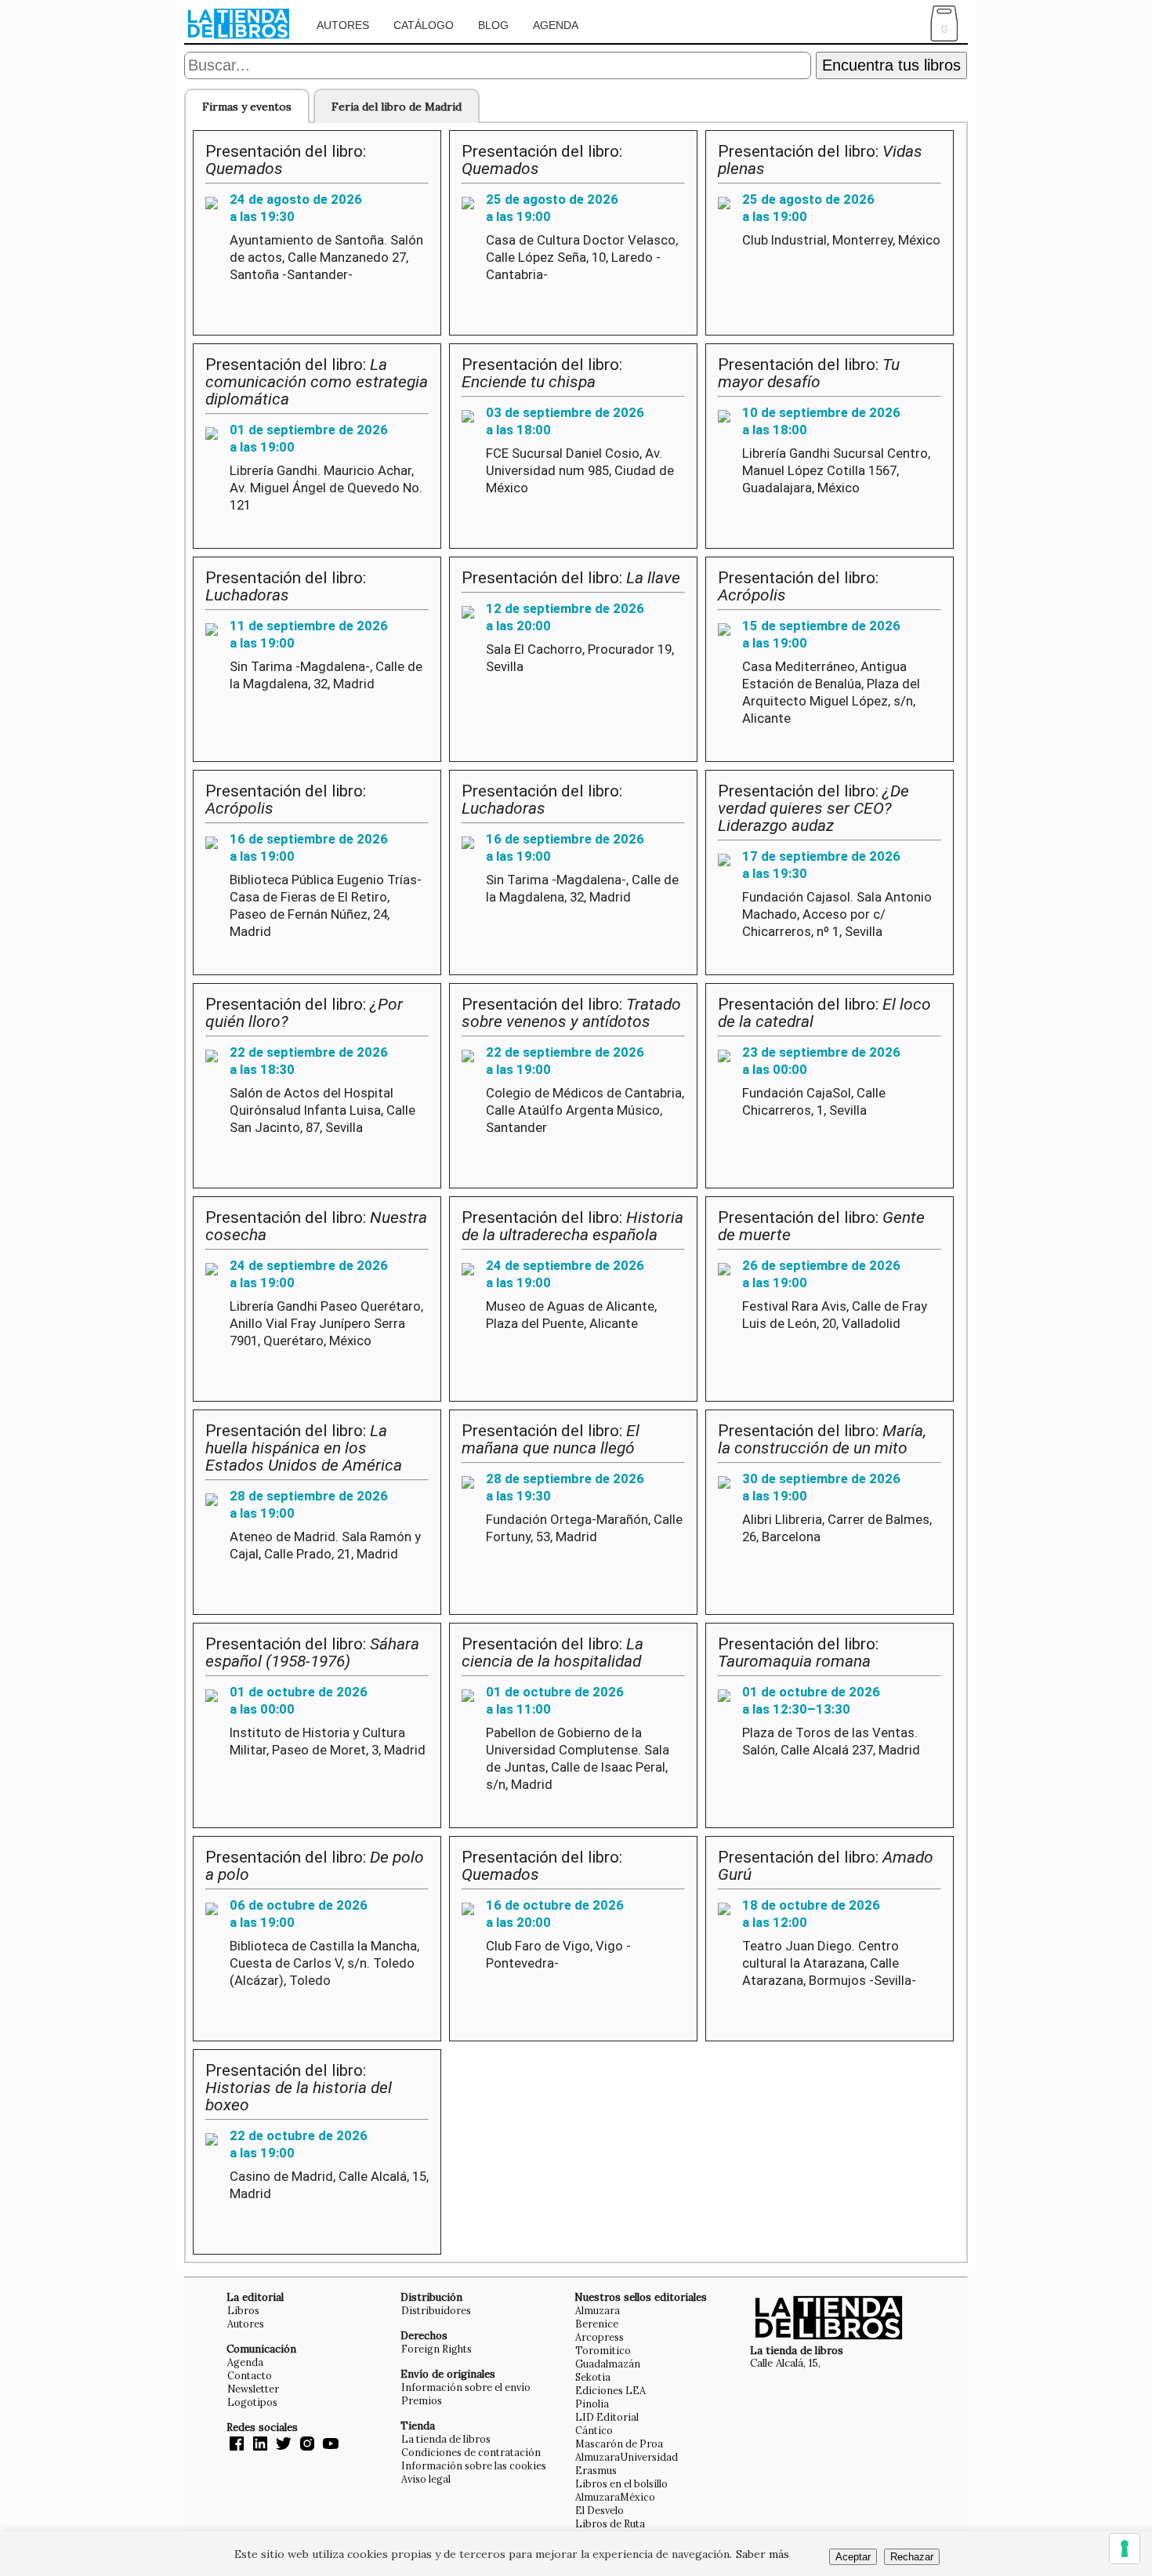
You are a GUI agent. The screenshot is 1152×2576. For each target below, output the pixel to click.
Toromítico (603, 2350)
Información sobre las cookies (474, 2465)
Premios (422, 2400)
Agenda (556, 25)
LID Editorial (607, 2417)
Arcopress (600, 2337)
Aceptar (853, 2557)
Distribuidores (436, 2310)
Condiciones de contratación (471, 2452)
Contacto (250, 2375)
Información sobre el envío (466, 2387)
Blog (493, 25)
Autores (343, 25)
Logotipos (252, 2402)
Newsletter (253, 2389)
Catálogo (424, 25)
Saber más (763, 2554)
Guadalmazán (608, 2364)
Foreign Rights (437, 2349)
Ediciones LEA (610, 2390)
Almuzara (598, 2310)
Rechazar (912, 2557)
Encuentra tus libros (891, 65)
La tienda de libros (446, 2439)
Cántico (594, 2430)
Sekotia (593, 2377)
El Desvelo (600, 2510)
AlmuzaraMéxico (615, 2497)
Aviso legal (426, 2479)
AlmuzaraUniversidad (627, 2457)
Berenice (597, 2324)
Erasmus (596, 2470)
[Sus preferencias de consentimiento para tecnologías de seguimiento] (1125, 2549)
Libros (243, 2310)
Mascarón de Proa (619, 2444)
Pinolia (592, 2404)
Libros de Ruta (610, 2523)
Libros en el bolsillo (621, 2483)
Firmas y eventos (247, 107)
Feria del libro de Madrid (397, 107)
